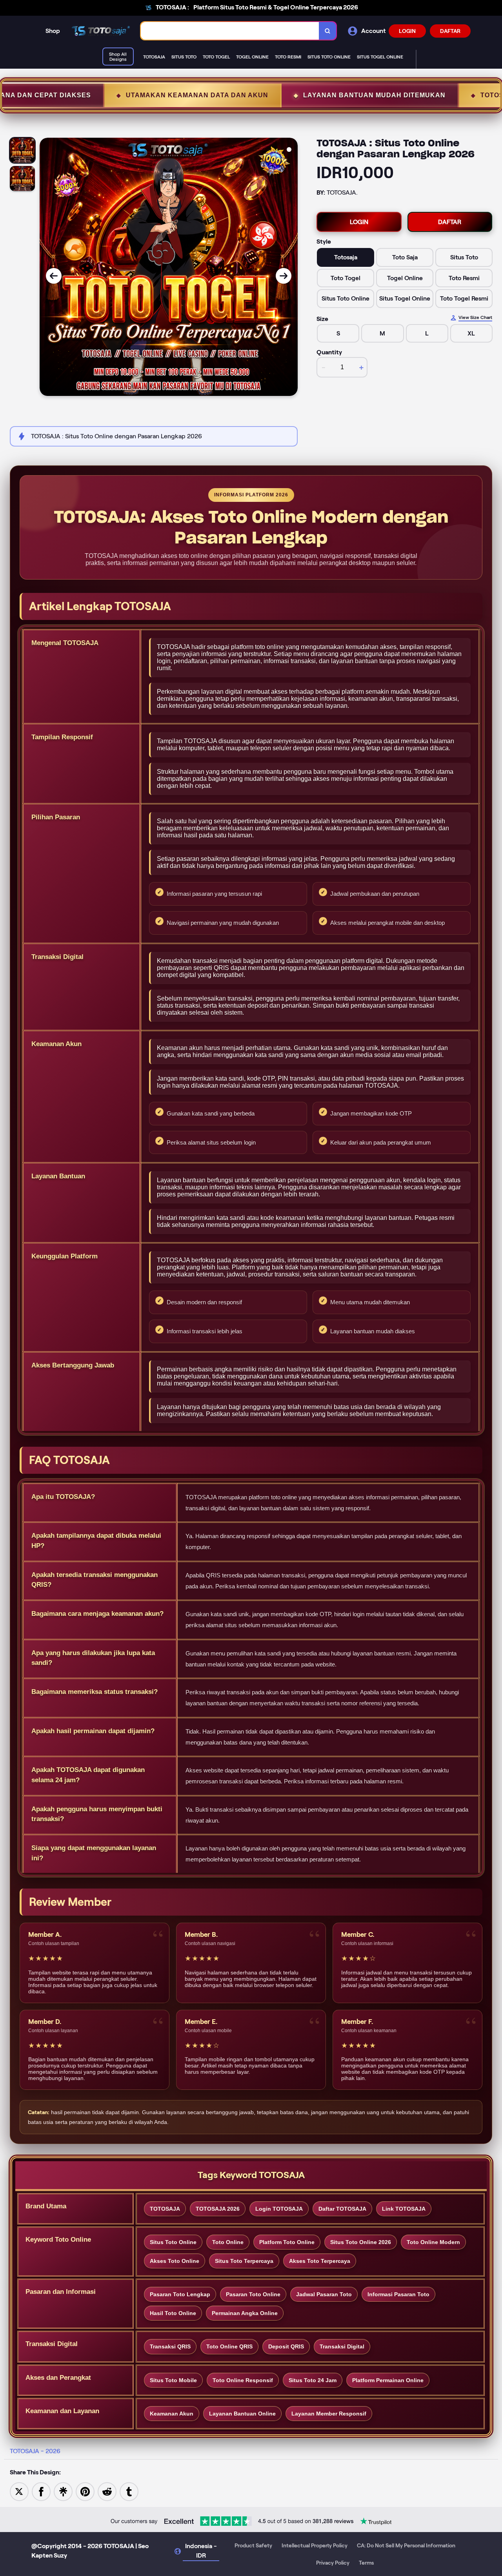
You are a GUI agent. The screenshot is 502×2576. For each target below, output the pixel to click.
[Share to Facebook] (41, 2491)
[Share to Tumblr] (129, 2491)
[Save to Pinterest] (85, 2491)
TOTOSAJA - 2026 (35, 2451)
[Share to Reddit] (107, 2491)
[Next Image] (284, 276)
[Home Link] (100, 31)
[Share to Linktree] (63, 2491)
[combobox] (230, 31)
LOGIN (407, 31)
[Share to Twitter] (19, 2491)
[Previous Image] (54, 276)
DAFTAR (450, 31)
